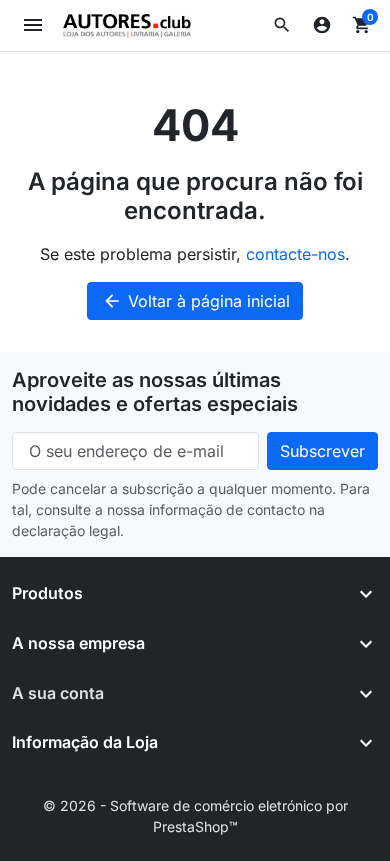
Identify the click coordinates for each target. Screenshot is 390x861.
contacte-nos (295, 254)
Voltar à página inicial (196, 301)
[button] (282, 25)
